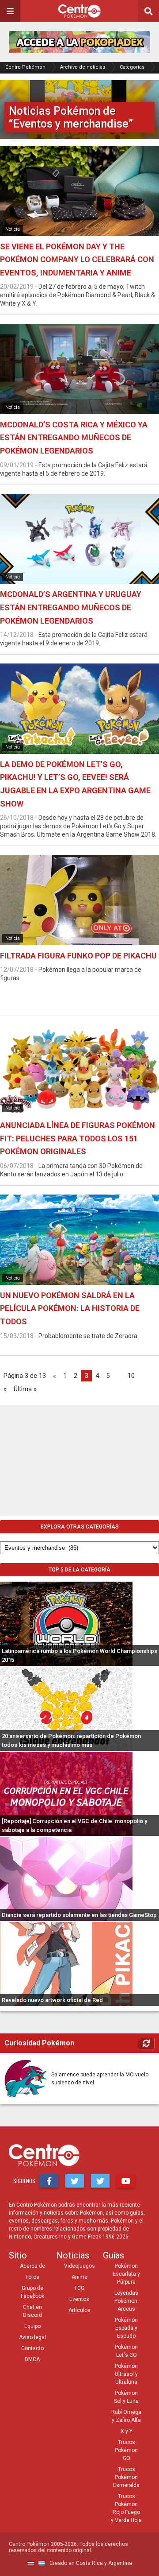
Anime (79, 2277)
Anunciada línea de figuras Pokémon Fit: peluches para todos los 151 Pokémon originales (78, 1138)
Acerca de (32, 2266)
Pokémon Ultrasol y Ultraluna (126, 2374)
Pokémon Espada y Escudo (126, 2328)
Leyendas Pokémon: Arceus (127, 2301)
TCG (79, 2288)
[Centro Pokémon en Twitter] (75, 2181)
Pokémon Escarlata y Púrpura (126, 2274)
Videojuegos (79, 2266)
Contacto (32, 2348)
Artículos (79, 2310)
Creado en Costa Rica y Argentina (90, 2564)
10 (131, 1376)
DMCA (32, 2359)
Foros (32, 2277)
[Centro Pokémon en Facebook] (49, 2181)
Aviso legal (32, 2337)
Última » (25, 1389)
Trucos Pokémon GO (126, 2450)
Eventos (79, 2299)
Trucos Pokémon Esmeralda (126, 2477)
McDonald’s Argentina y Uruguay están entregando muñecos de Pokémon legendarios (71, 607)
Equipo (32, 2326)
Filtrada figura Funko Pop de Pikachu (78, 956)
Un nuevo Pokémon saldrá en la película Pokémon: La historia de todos (70, 1308)
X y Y (127, 2431)
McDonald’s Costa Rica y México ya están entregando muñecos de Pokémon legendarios (74, 438)
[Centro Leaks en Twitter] (100, 2181)
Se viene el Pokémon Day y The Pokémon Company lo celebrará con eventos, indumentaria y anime (77, 260)
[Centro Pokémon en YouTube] (126, 2181)
